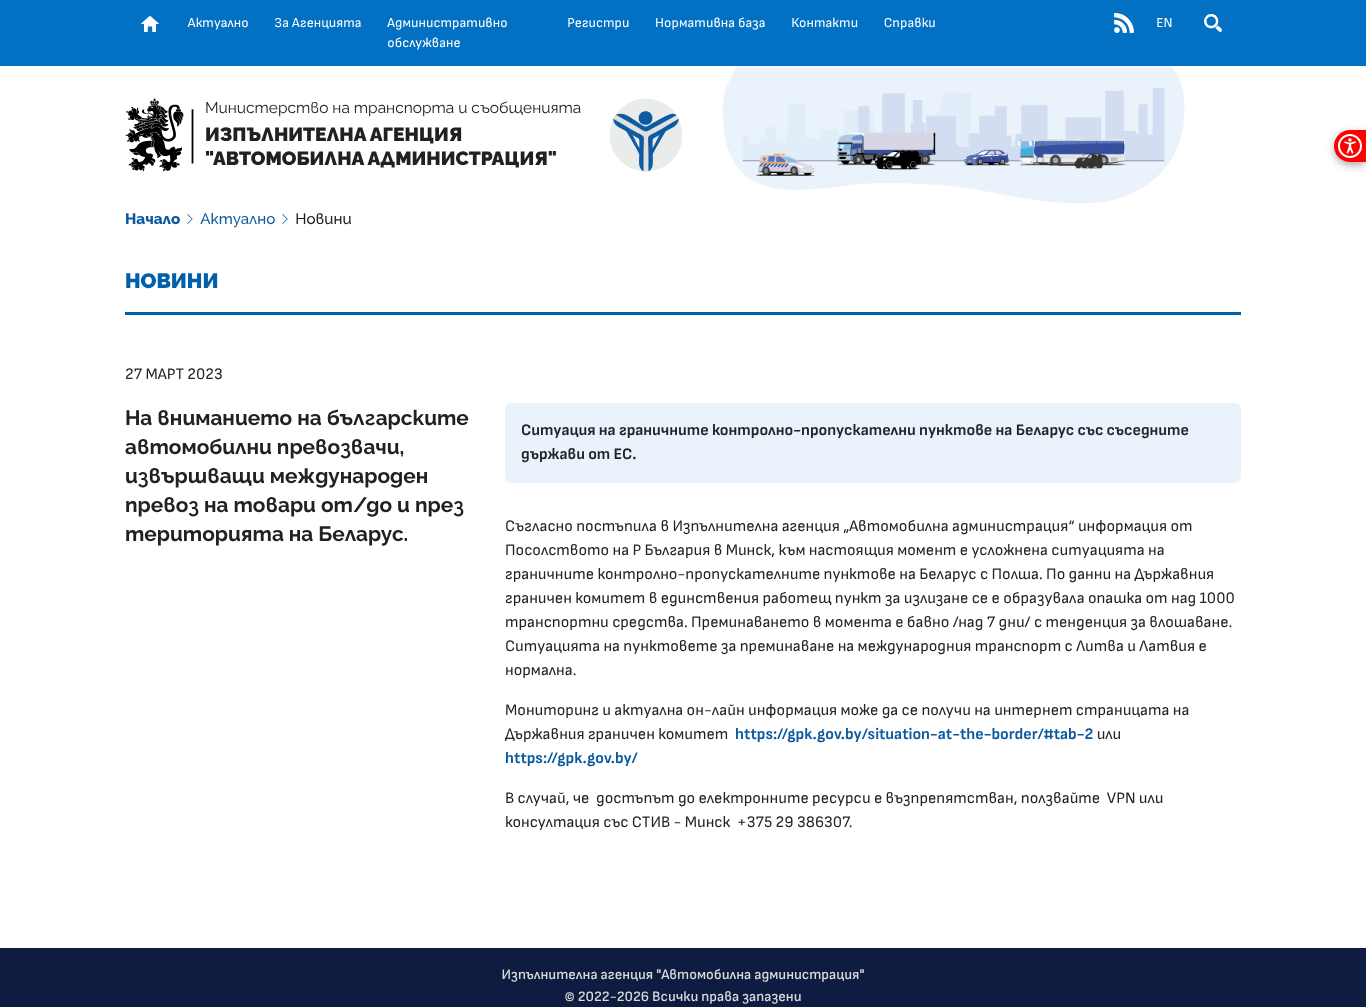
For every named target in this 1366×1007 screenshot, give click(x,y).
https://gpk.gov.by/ (571, 759)
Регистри (598, 23)
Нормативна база (710, 23)
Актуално (218, 23)
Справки (910, 23)
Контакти (824, 23)
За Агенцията (317, 23)
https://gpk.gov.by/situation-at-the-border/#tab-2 (914, 735)
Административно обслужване (447, 33)
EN (1164, 23)
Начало (152, 219)
